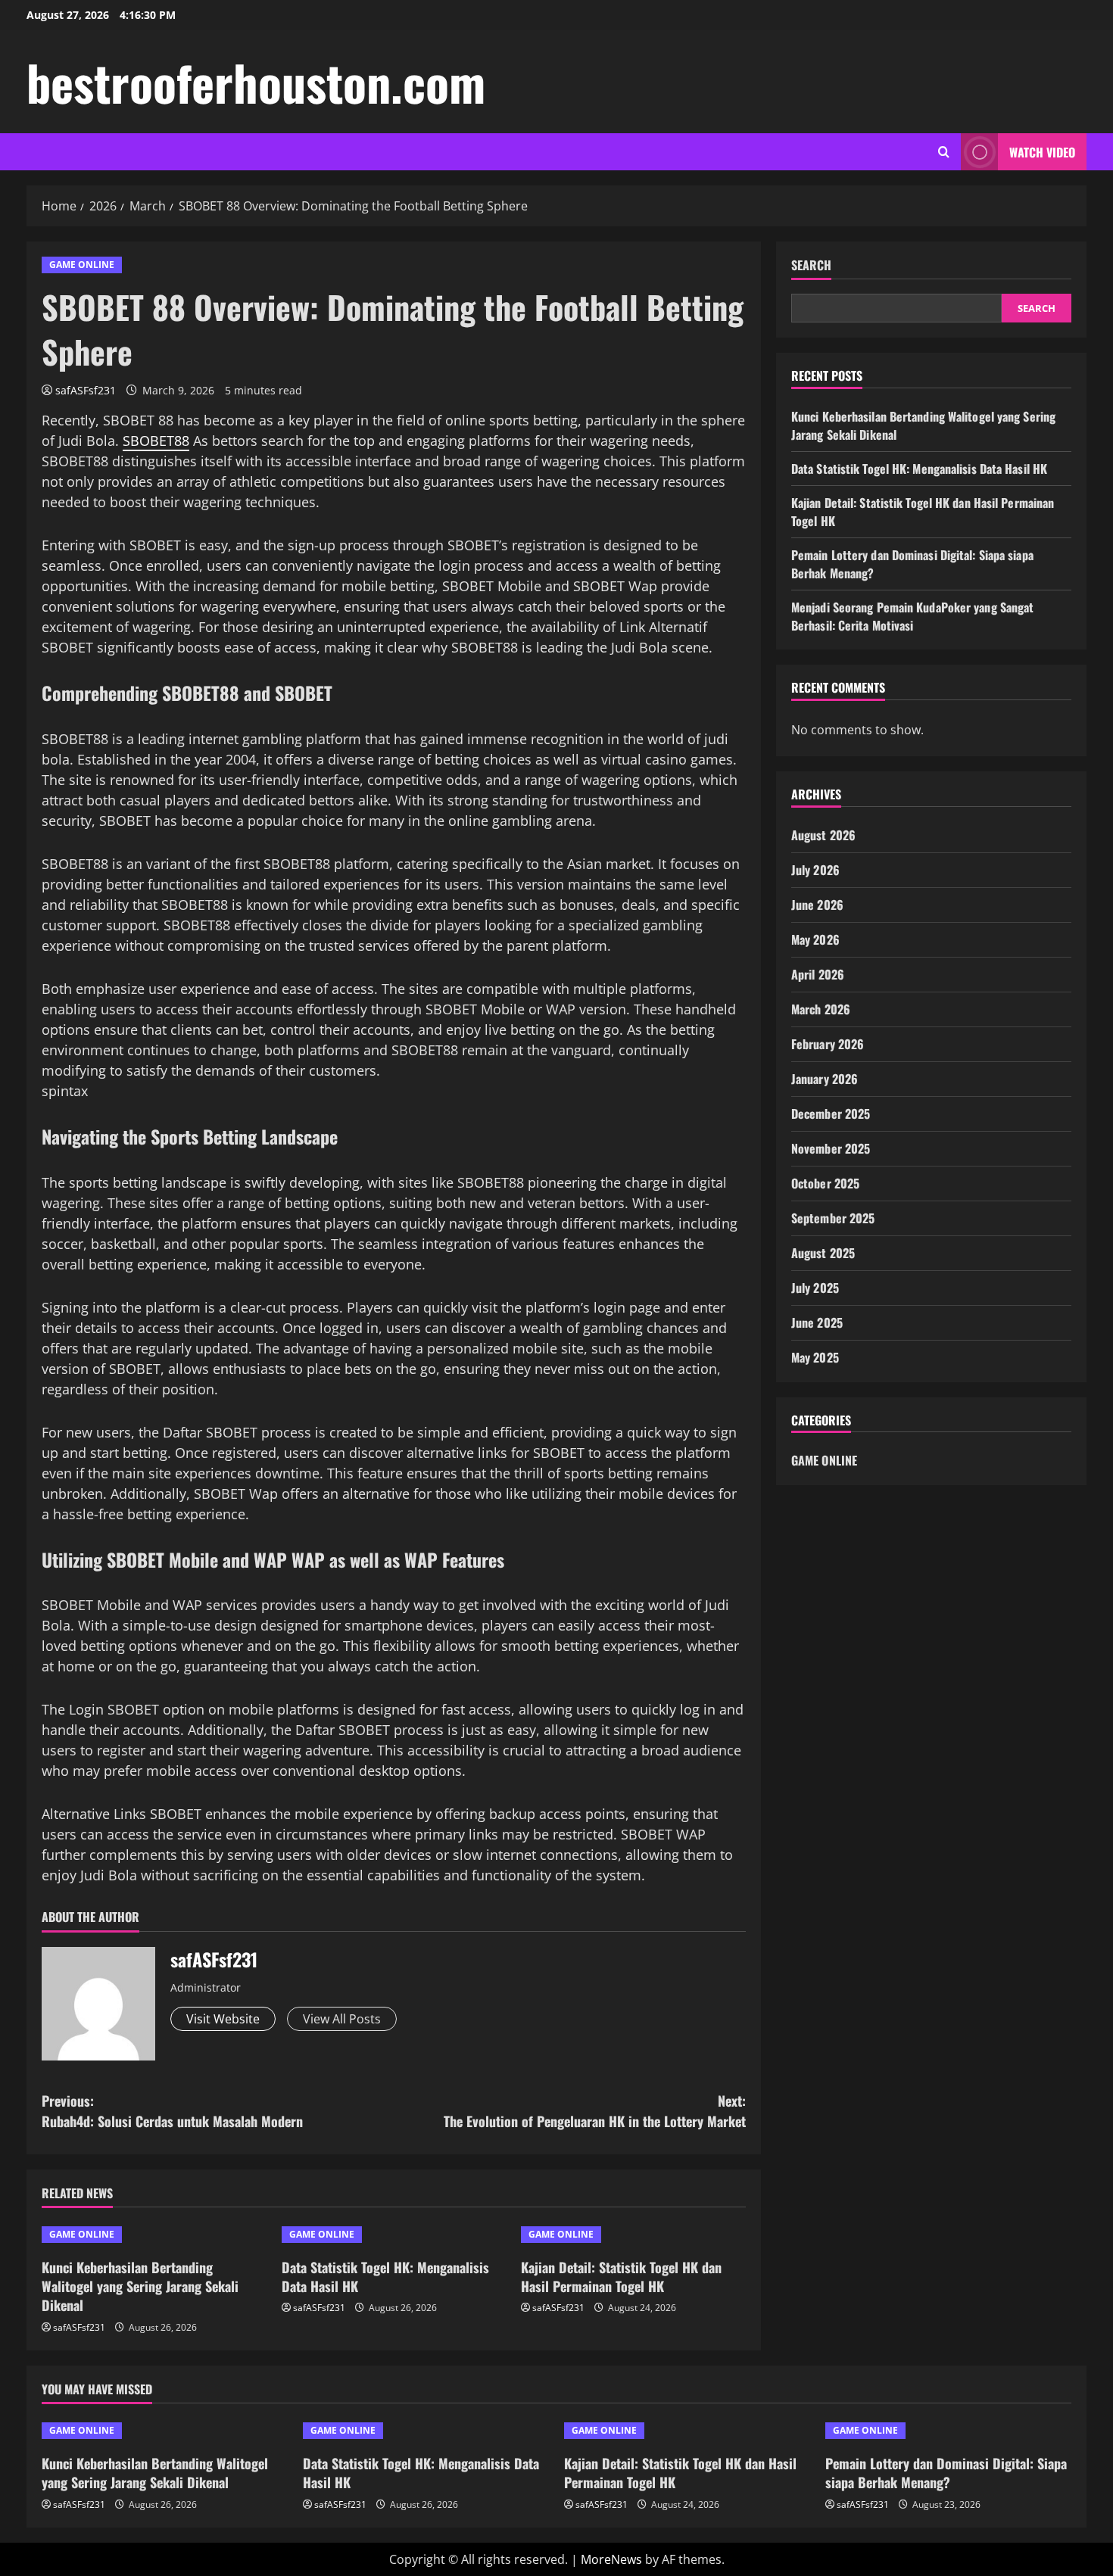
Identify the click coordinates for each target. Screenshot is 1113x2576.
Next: (595, 2111)
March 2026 (821, 1009)
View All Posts (342, 2019)
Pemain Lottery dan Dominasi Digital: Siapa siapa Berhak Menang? (946, 2473)
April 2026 (818, 974)
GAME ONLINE (82, 265)
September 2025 (833, 1218)
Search (811, 265)
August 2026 (823, 835)
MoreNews (611, 2559)
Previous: (172, 2111)
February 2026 (828, 1044)
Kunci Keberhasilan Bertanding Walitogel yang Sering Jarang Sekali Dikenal (140, 2286)
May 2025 (815, 1357)
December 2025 (831, 1114)
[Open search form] (944, 152)
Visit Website (223, 2019)
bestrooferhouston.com (256, 82)
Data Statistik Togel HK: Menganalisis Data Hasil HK (385, 2277)
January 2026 (825, 1079)
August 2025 (823, 1253)
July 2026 (815, 870)
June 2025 (817, 1322)
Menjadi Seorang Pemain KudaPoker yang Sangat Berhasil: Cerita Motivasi (912, 616)
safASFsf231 (86, 390)
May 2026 (815, 939)
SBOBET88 (156, 441)
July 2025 (815, 1288)
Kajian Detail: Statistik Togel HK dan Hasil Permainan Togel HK (621, 2277)
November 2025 (831, 1148)
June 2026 (817, 905)
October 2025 (825, 1183)
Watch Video (1042, 152)
